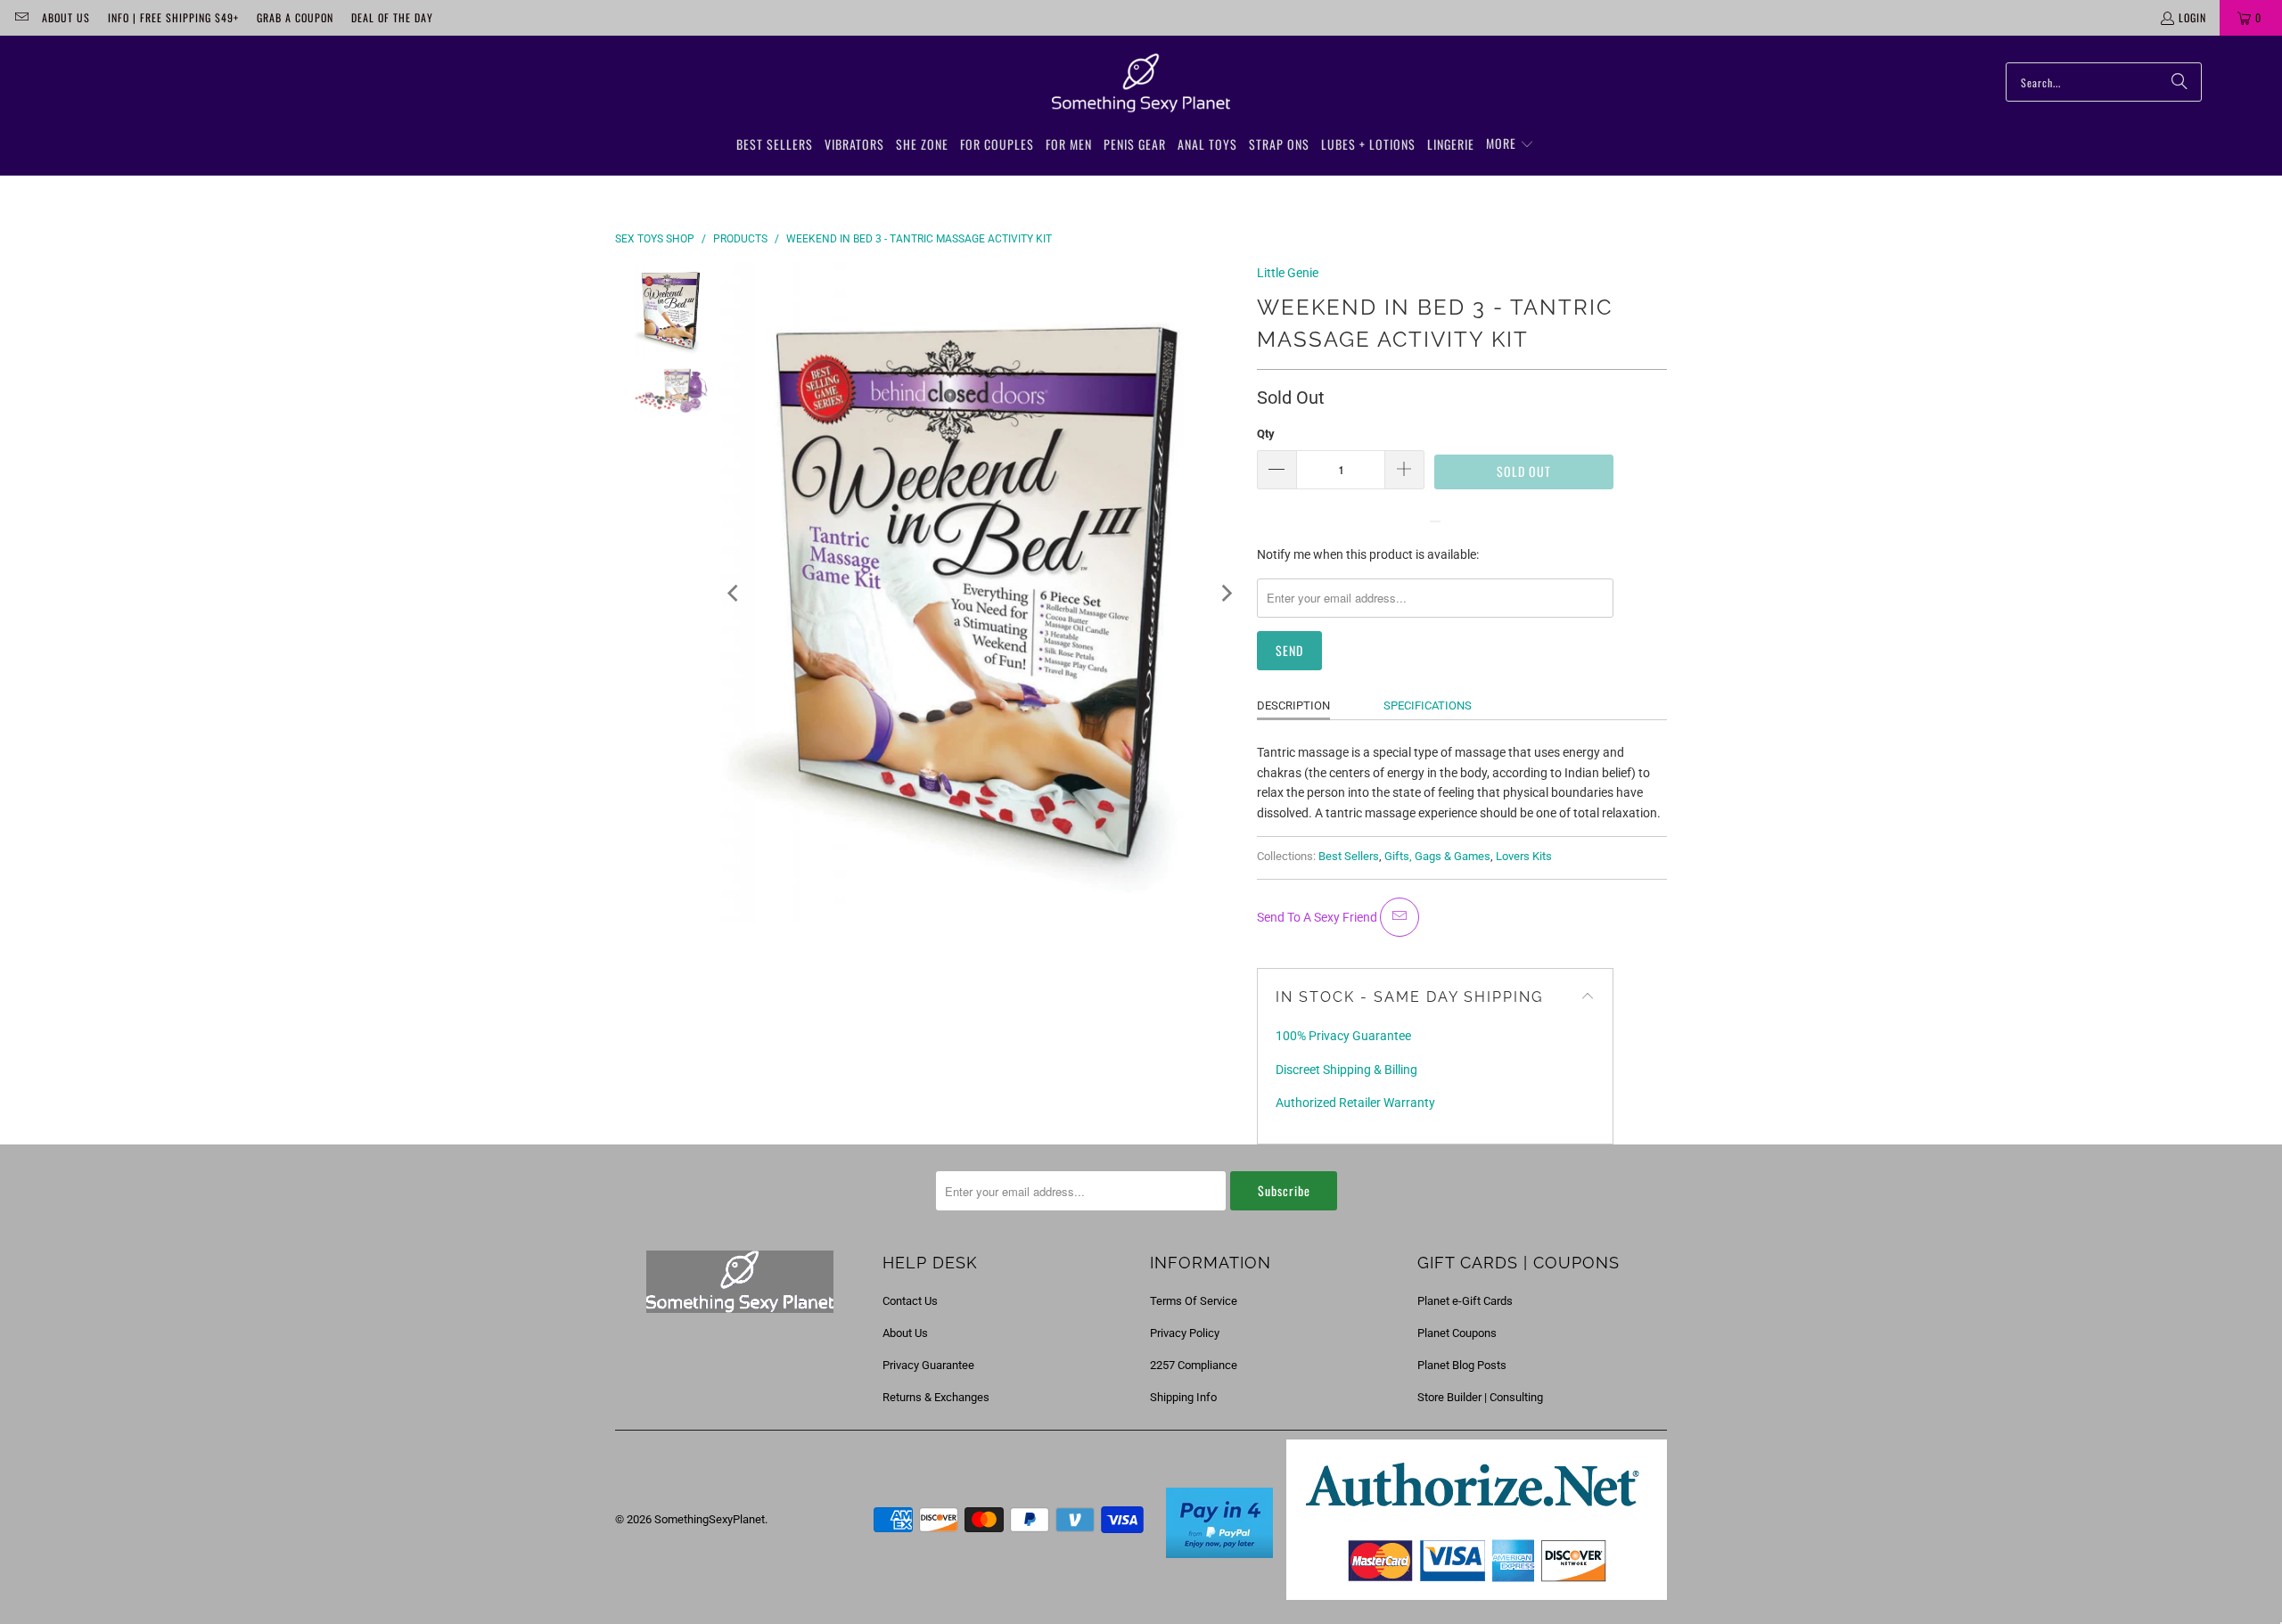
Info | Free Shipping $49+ (173, 17)
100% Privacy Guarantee (1343, 1036)
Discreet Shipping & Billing (1346, 1070)
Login (2192, 17)
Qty (1266, 434)
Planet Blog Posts (1462, 1365)
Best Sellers (1349, 856)
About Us (66, 17)
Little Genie (1288, 273)
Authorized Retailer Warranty (1355, 1103)
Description (1293, 705)
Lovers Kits (1524, 856)
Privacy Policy (1185, 1333)
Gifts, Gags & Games (1437, 856)
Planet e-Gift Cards (1465, 1301)
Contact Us (910, 1301)
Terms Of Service (1194, 1301)
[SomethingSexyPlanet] (1141, 84)
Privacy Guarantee (928, 1365)
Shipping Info (1183, 1397)
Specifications (1428, 705)
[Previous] (735, 593)
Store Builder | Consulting (1480, 1397)
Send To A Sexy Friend (1318, 917)
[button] (1510, 144)
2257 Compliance (1194, 1365)
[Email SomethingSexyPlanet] (21, 17)
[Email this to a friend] (1400, 917)
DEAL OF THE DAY (392, 17)
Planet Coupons (1457, 1333)
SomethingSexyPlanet (710, 1519)
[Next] (1226, 593)
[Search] (2179, 82)
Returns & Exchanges (936, 1397)
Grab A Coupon (295, 17)
